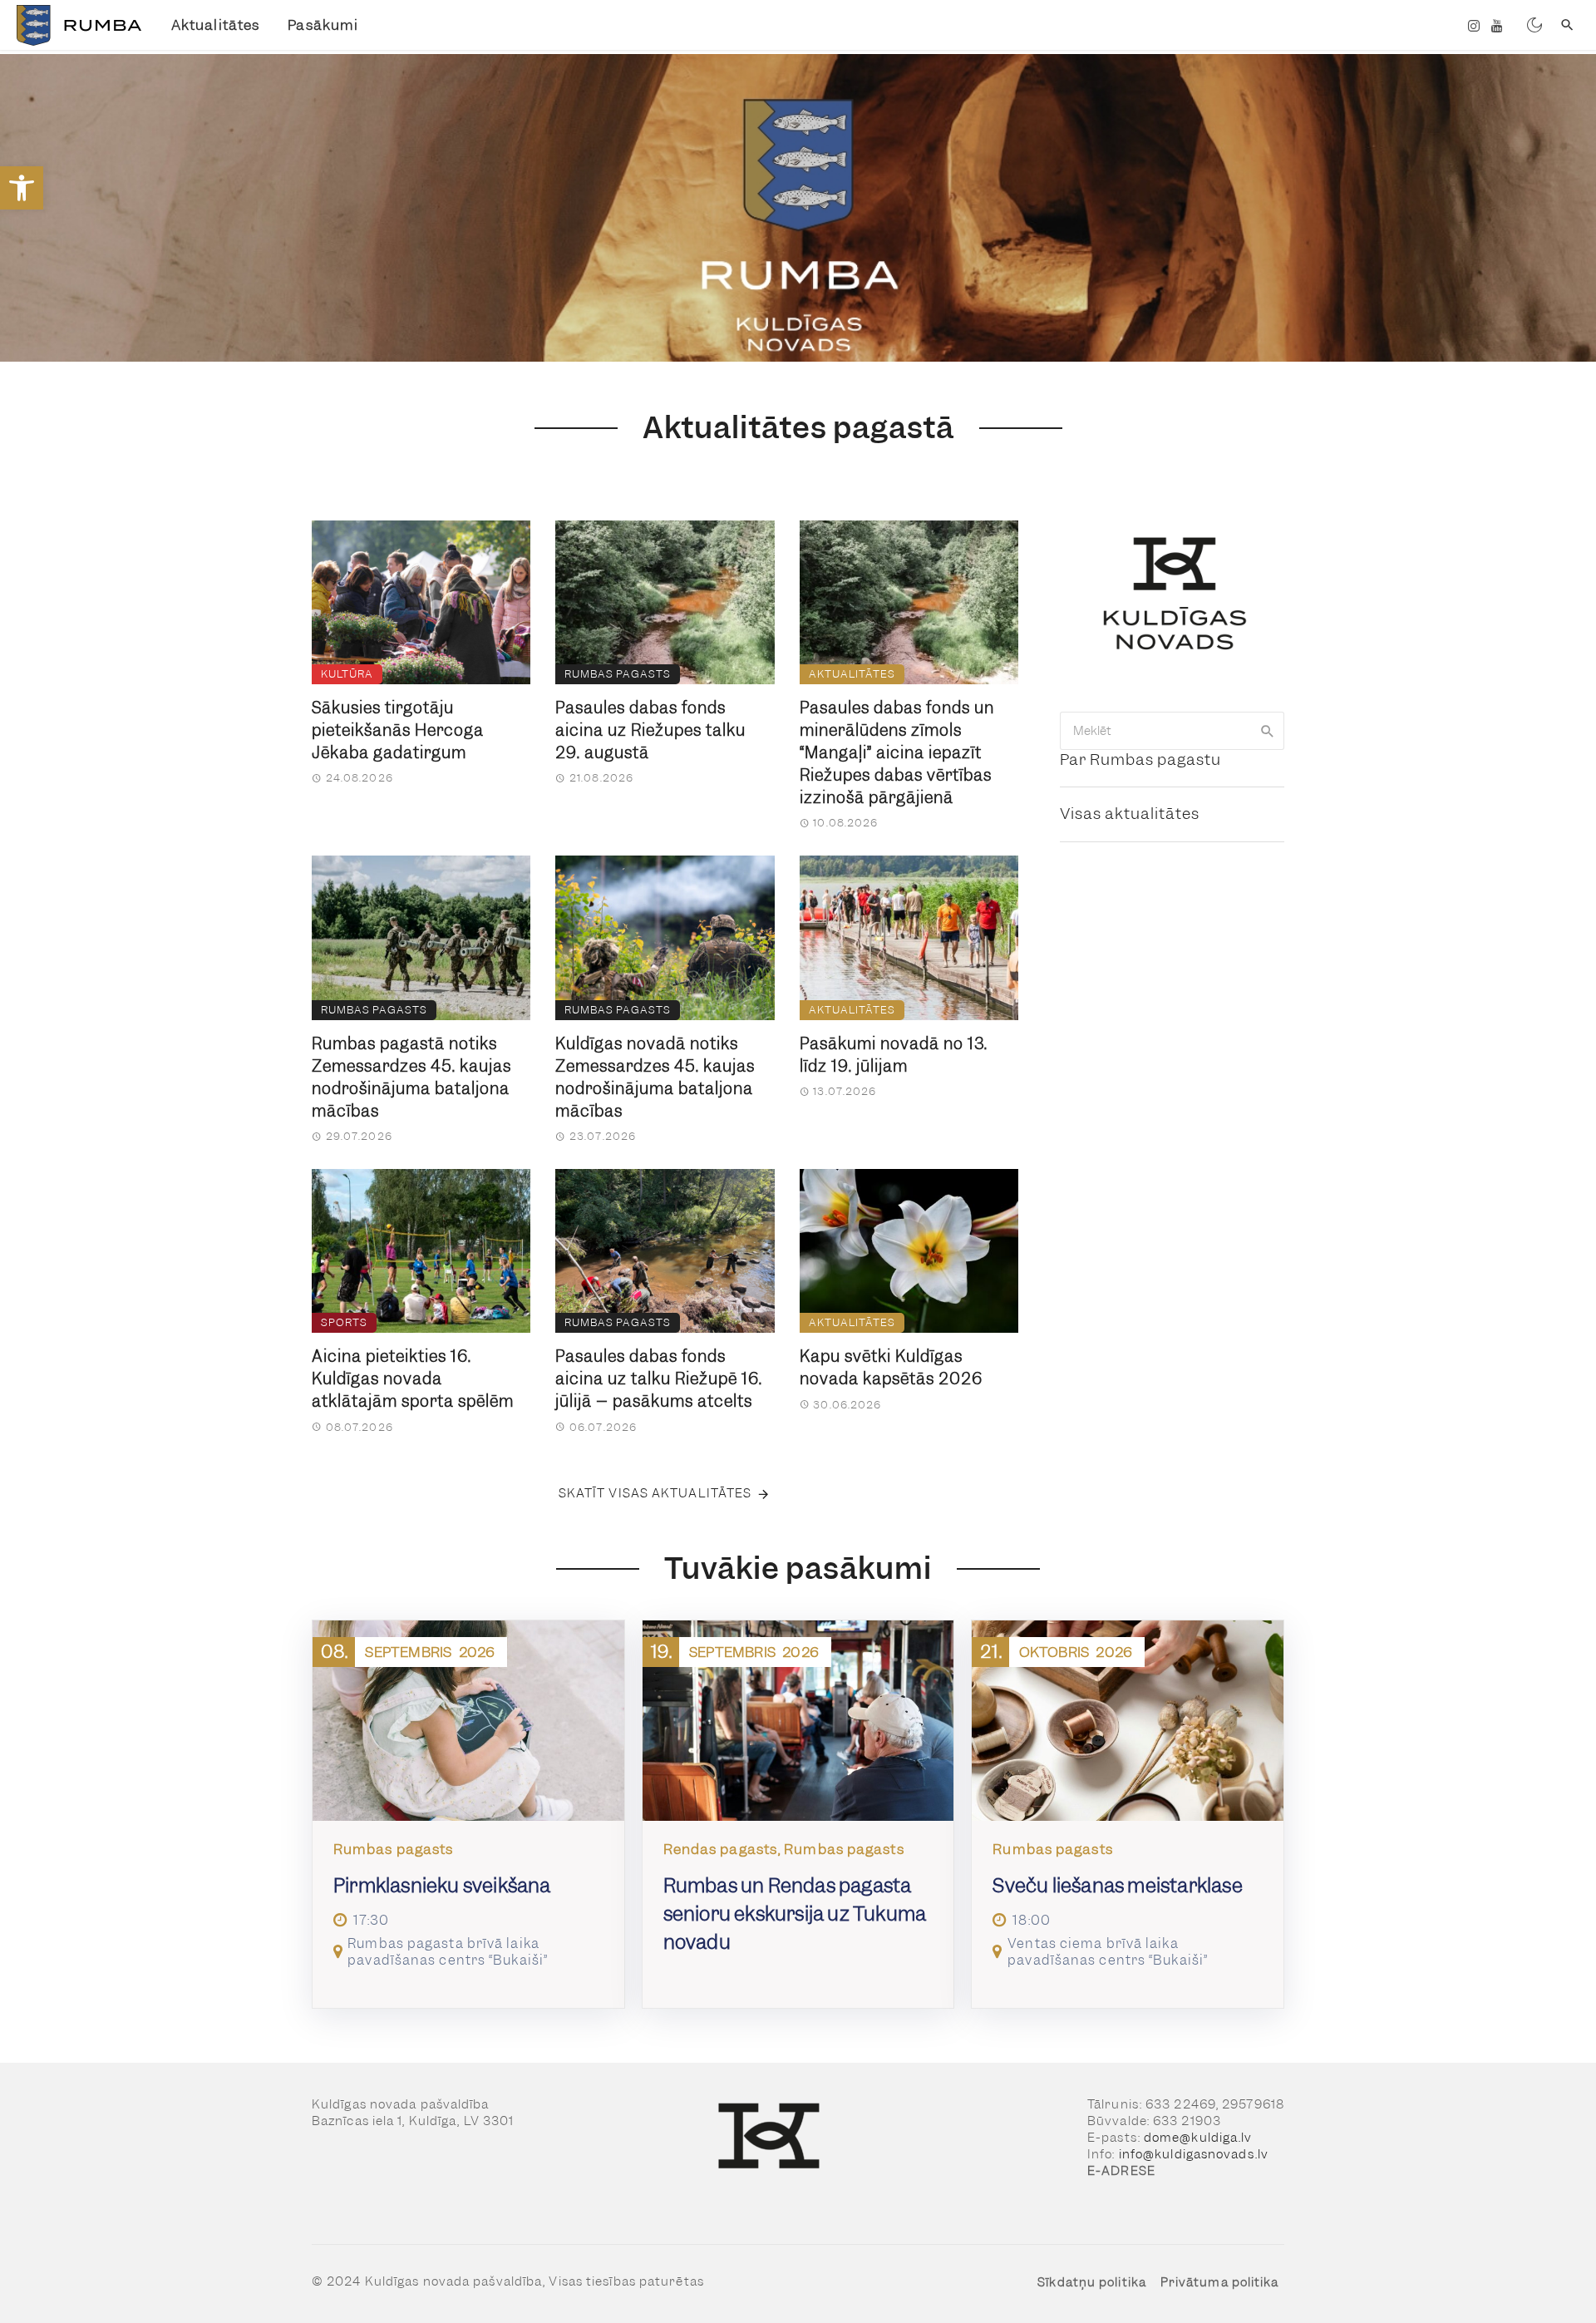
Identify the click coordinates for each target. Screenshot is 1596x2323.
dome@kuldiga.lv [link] (1198, 2138)
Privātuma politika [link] (1220, 2282)
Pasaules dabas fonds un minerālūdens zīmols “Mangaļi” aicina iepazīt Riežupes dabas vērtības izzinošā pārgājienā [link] (897, 753)
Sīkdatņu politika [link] (1092, 2282)
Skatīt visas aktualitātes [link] (655, 1493)
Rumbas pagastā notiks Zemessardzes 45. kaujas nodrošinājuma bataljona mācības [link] (411, 1078)
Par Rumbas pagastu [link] (1140, 760)
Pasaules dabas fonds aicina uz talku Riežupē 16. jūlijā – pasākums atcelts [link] (659, 1379)
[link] (22, 188)
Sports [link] (344, 1322)
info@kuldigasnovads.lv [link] (1194, 2154)
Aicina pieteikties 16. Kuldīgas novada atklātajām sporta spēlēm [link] (413, 1379)
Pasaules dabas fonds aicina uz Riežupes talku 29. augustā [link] (650, 730)
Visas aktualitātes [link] (1130, 814)
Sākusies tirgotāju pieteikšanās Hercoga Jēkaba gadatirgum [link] (398, 730)
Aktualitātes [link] (215, 25)
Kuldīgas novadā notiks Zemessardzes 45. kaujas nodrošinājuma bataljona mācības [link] (655, 1078)
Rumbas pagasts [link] (618, 674)
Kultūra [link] (347, 674)
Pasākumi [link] (323, 25)
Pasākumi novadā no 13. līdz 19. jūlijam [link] (894, 1055)
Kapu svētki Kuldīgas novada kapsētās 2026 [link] (891, 1368)
